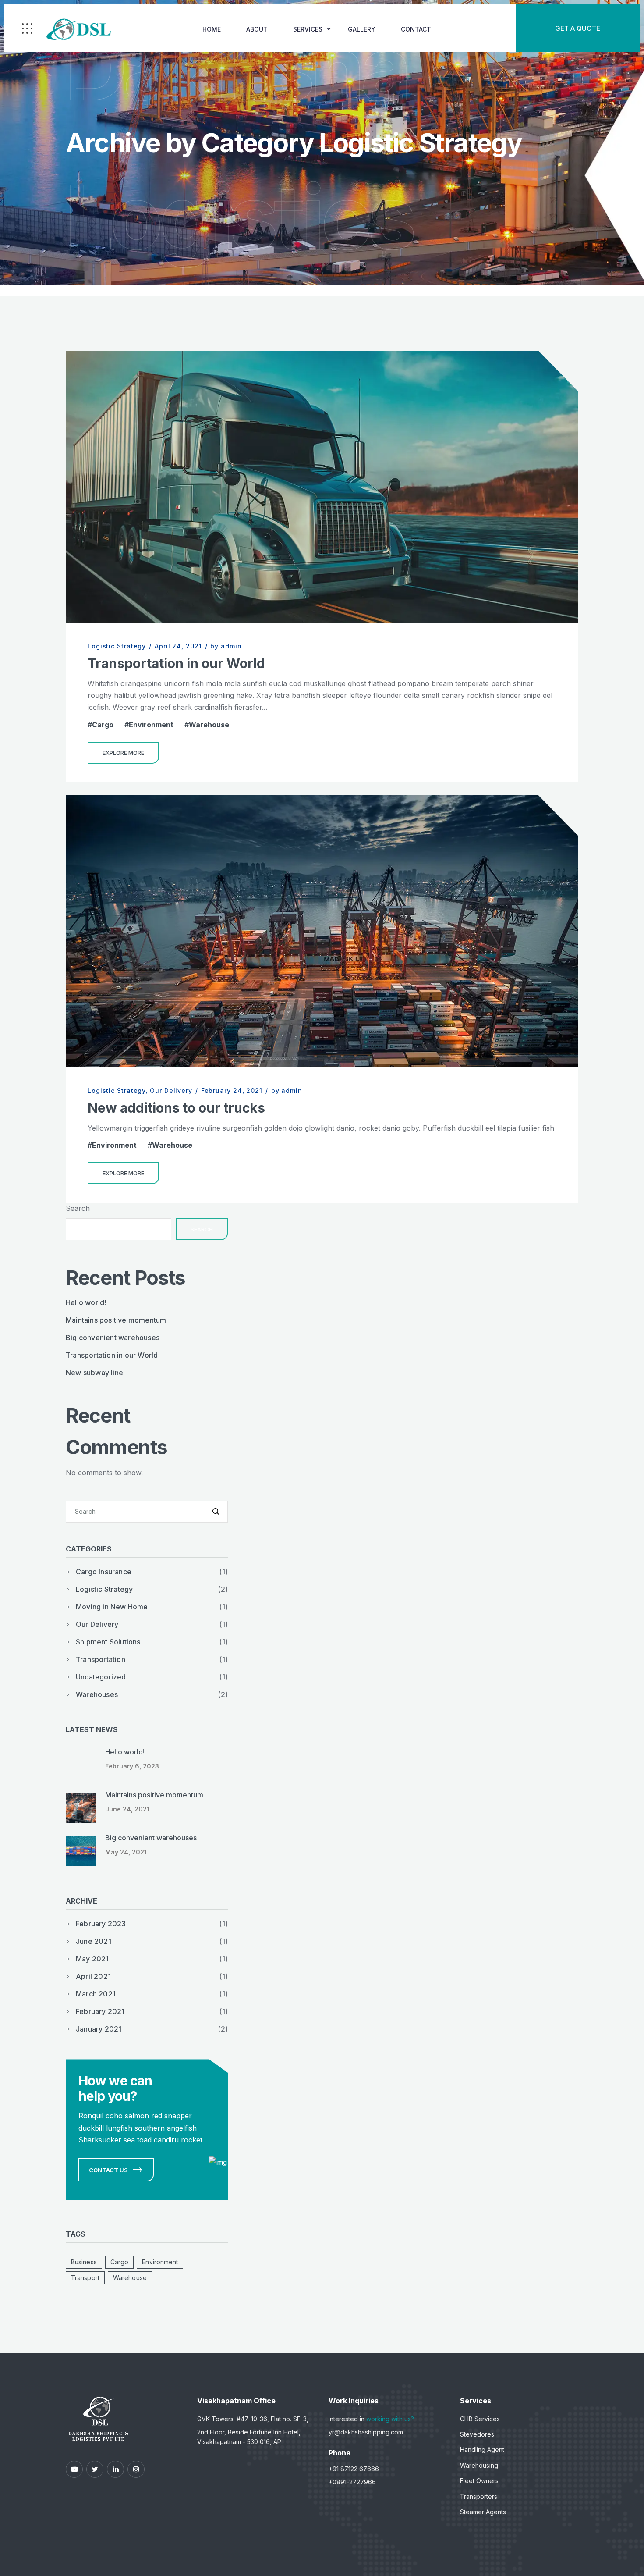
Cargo (103, 725)
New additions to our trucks (176, 1108)
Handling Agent (482, 2450)
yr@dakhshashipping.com (366, 2432)
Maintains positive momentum (116, 1320)
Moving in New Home (112, 1607)
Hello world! (86, 1302)
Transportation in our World (176, 663)
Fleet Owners (479, 2481)
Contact (416, 29)
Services (308, 29)
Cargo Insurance (104, 1572)
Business (84, 2262)
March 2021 (96, 1994)
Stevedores (477, 2434)
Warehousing (479, 2465)
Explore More (123, 753)
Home (212, 29)
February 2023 (101, 1924)
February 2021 (100, 2011)
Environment (151, 725)
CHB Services (480, 2419)
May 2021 (92, 1959)
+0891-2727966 (352, 2482)
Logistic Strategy (117, 646)
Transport (85, 2278)
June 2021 (94, 1941)
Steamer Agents (483, 2512)
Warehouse (209, 725)
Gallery (362, 29)
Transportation (101, 1659)
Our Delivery (171, 1091)
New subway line (94, 1373)
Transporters (479, 2496)
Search (78, 1208)
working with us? (390, 2419)
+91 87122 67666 (354, 2469)
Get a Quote (578, 28)
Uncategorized (101, 1677)
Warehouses (97, 1694)
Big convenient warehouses (113, 1338)
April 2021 (93, 1976)
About (257, 29)
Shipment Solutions (108, 1642)
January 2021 (99, 2029)
